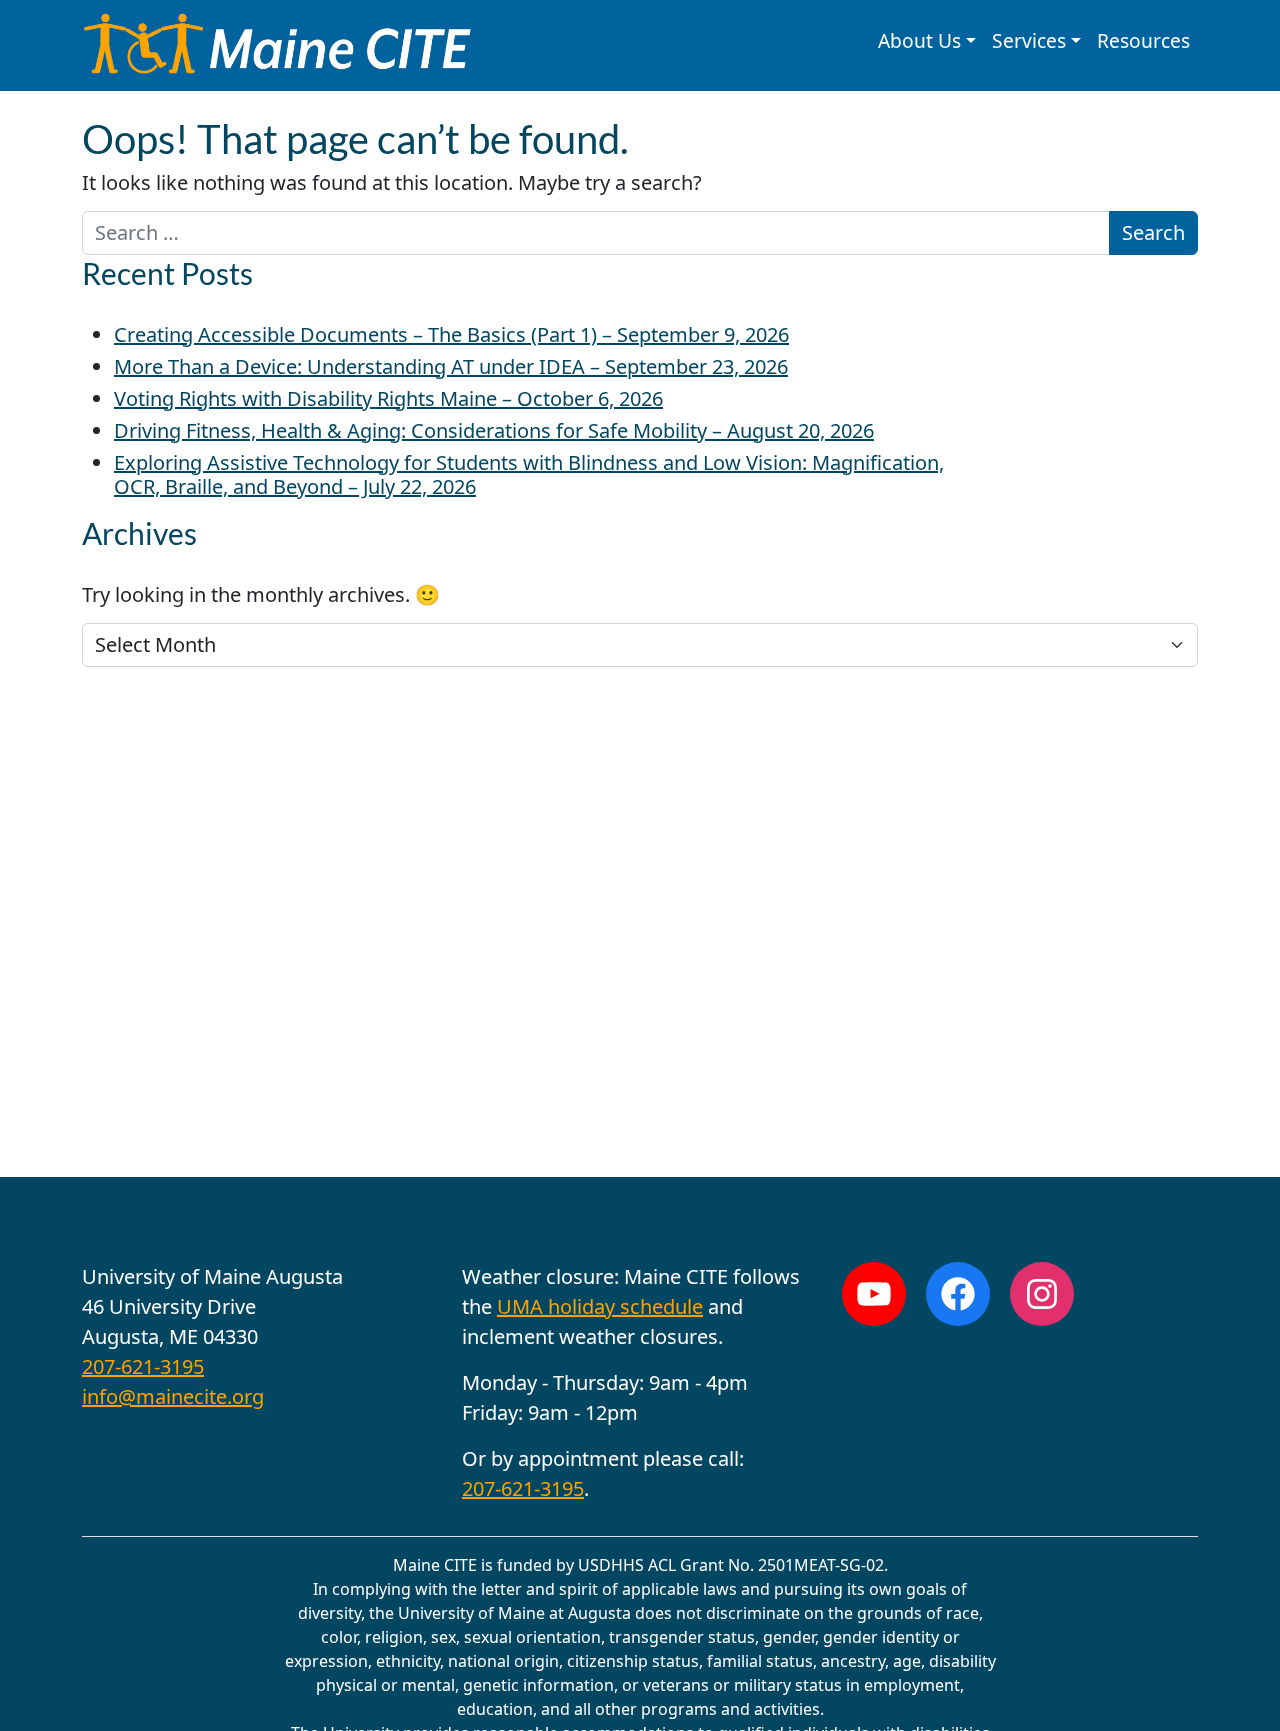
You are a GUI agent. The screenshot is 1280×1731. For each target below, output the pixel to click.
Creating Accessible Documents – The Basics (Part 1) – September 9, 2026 (451, 334)
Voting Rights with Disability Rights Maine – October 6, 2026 (388, 398)
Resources (1143, 40)
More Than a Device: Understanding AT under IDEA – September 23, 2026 (451, 366)
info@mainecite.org (173, 1396)
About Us (919, 40)
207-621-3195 (143, 1366)
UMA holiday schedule (600, 1306)
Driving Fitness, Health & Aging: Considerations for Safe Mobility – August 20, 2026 (494, 430)
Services (1029, 40)
